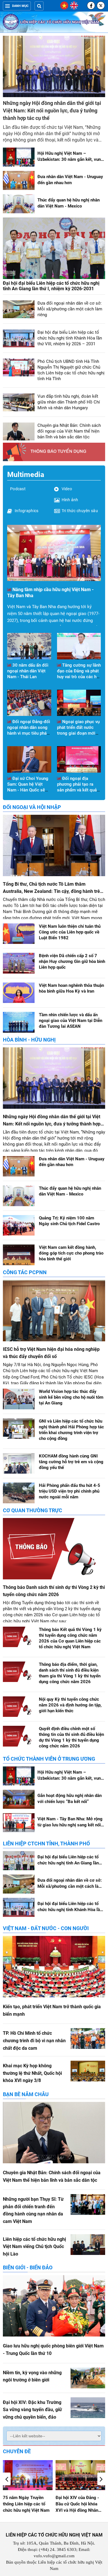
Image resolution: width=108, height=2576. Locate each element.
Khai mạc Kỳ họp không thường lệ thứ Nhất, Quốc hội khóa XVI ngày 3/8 (32, 2073)
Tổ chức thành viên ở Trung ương (49, 1759)
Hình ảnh (70, 500)
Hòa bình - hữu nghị (29, 1040)
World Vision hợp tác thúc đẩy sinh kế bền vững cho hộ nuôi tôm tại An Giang (71, 1397)
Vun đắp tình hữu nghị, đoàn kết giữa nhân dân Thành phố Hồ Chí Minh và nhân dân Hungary (69, 402)
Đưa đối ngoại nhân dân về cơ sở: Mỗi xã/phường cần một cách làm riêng (70, 309)
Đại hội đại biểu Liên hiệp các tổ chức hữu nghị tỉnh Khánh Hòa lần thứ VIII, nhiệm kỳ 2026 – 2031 (70, 338)
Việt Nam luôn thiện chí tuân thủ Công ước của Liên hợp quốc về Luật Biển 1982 (70, 932)
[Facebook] (91, 5)
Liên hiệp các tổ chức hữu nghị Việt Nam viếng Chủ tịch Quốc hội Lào (34, 2247)
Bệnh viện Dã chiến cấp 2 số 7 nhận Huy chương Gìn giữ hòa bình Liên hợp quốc (72, 961)
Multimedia (26, 475)
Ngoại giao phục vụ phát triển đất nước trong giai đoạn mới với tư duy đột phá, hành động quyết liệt (78, 733)
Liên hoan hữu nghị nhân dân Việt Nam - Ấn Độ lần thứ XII (80, 2504)
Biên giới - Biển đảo (28, 2267)
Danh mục (20, 6)
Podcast (18, 489)
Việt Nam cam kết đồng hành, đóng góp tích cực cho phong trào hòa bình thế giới (71, 1253)
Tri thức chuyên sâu (80, 511)
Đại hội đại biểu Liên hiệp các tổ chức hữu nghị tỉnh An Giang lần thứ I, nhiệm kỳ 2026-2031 (51, 286)
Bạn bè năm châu (26, 2094)
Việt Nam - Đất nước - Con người (46, 1928)
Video (67, 489)
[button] (101, 2479)
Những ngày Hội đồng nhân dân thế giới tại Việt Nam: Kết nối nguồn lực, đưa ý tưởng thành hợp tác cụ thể (52, 111)
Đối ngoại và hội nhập (32, 807)
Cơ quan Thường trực (33, 1510)
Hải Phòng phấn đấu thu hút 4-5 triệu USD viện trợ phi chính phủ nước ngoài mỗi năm (70, 1491)
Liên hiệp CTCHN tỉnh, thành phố (46, 1844)
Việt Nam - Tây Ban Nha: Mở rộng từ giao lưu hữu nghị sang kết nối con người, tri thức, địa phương (70, 1825)
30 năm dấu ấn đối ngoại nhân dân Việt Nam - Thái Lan (28, 671)
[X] (101, 5)
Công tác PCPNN (25, 1272)
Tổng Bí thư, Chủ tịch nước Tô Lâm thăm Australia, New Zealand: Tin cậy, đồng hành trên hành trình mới (53, 891)
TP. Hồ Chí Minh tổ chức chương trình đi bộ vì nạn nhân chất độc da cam (34, 2041)
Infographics (26, 511)
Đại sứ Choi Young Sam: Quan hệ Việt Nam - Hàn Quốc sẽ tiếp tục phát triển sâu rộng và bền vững (28, 790)
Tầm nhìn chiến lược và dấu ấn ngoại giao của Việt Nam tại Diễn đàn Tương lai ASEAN (71, 1021)
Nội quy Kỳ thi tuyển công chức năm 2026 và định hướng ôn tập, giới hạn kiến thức (70, 1705)
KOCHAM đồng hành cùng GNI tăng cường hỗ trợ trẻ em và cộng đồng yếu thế (71, 1462)
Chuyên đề (17, 2451)
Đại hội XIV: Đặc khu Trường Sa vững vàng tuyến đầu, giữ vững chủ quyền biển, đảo (32, 2410)
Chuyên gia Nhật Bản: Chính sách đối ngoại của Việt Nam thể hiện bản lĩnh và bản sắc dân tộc (69, 431)
